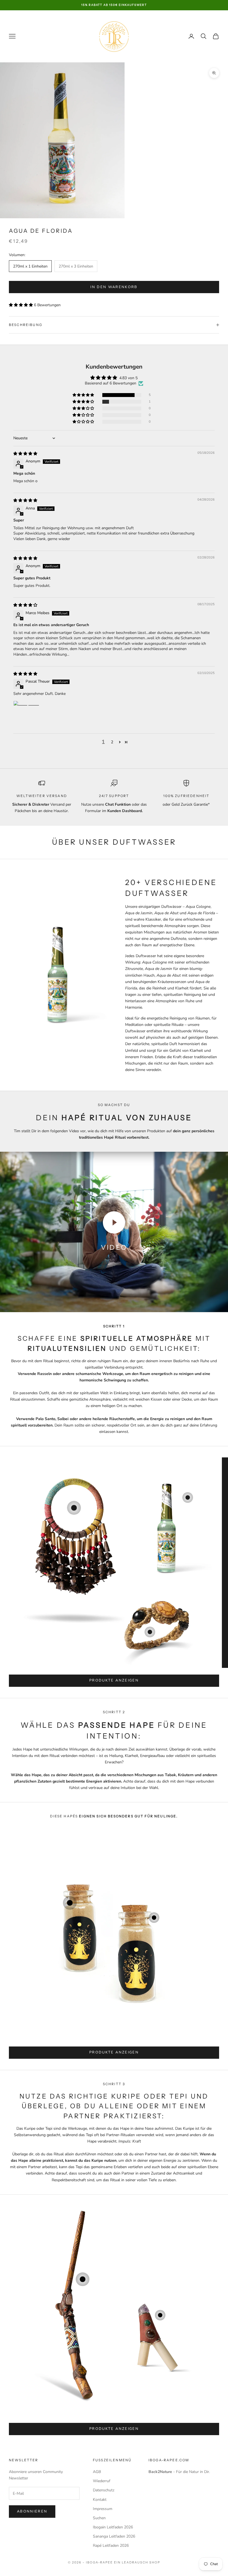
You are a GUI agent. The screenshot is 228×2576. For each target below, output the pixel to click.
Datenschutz (104, 2490)
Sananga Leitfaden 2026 (114, 2536)
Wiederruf (102, 2481)
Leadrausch (135, 2562)
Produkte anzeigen (114, 1680)
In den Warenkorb (114, 287)
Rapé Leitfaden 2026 (111, 2546)
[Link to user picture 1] (27, 714)
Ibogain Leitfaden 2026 (113, 2527)
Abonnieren (32, 2511)
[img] (25, 454)
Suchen (99, 2518)
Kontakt (100, 2500)
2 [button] (112, 742)
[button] (21, 305)
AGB (97, 2472)
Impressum (103, 2509)
